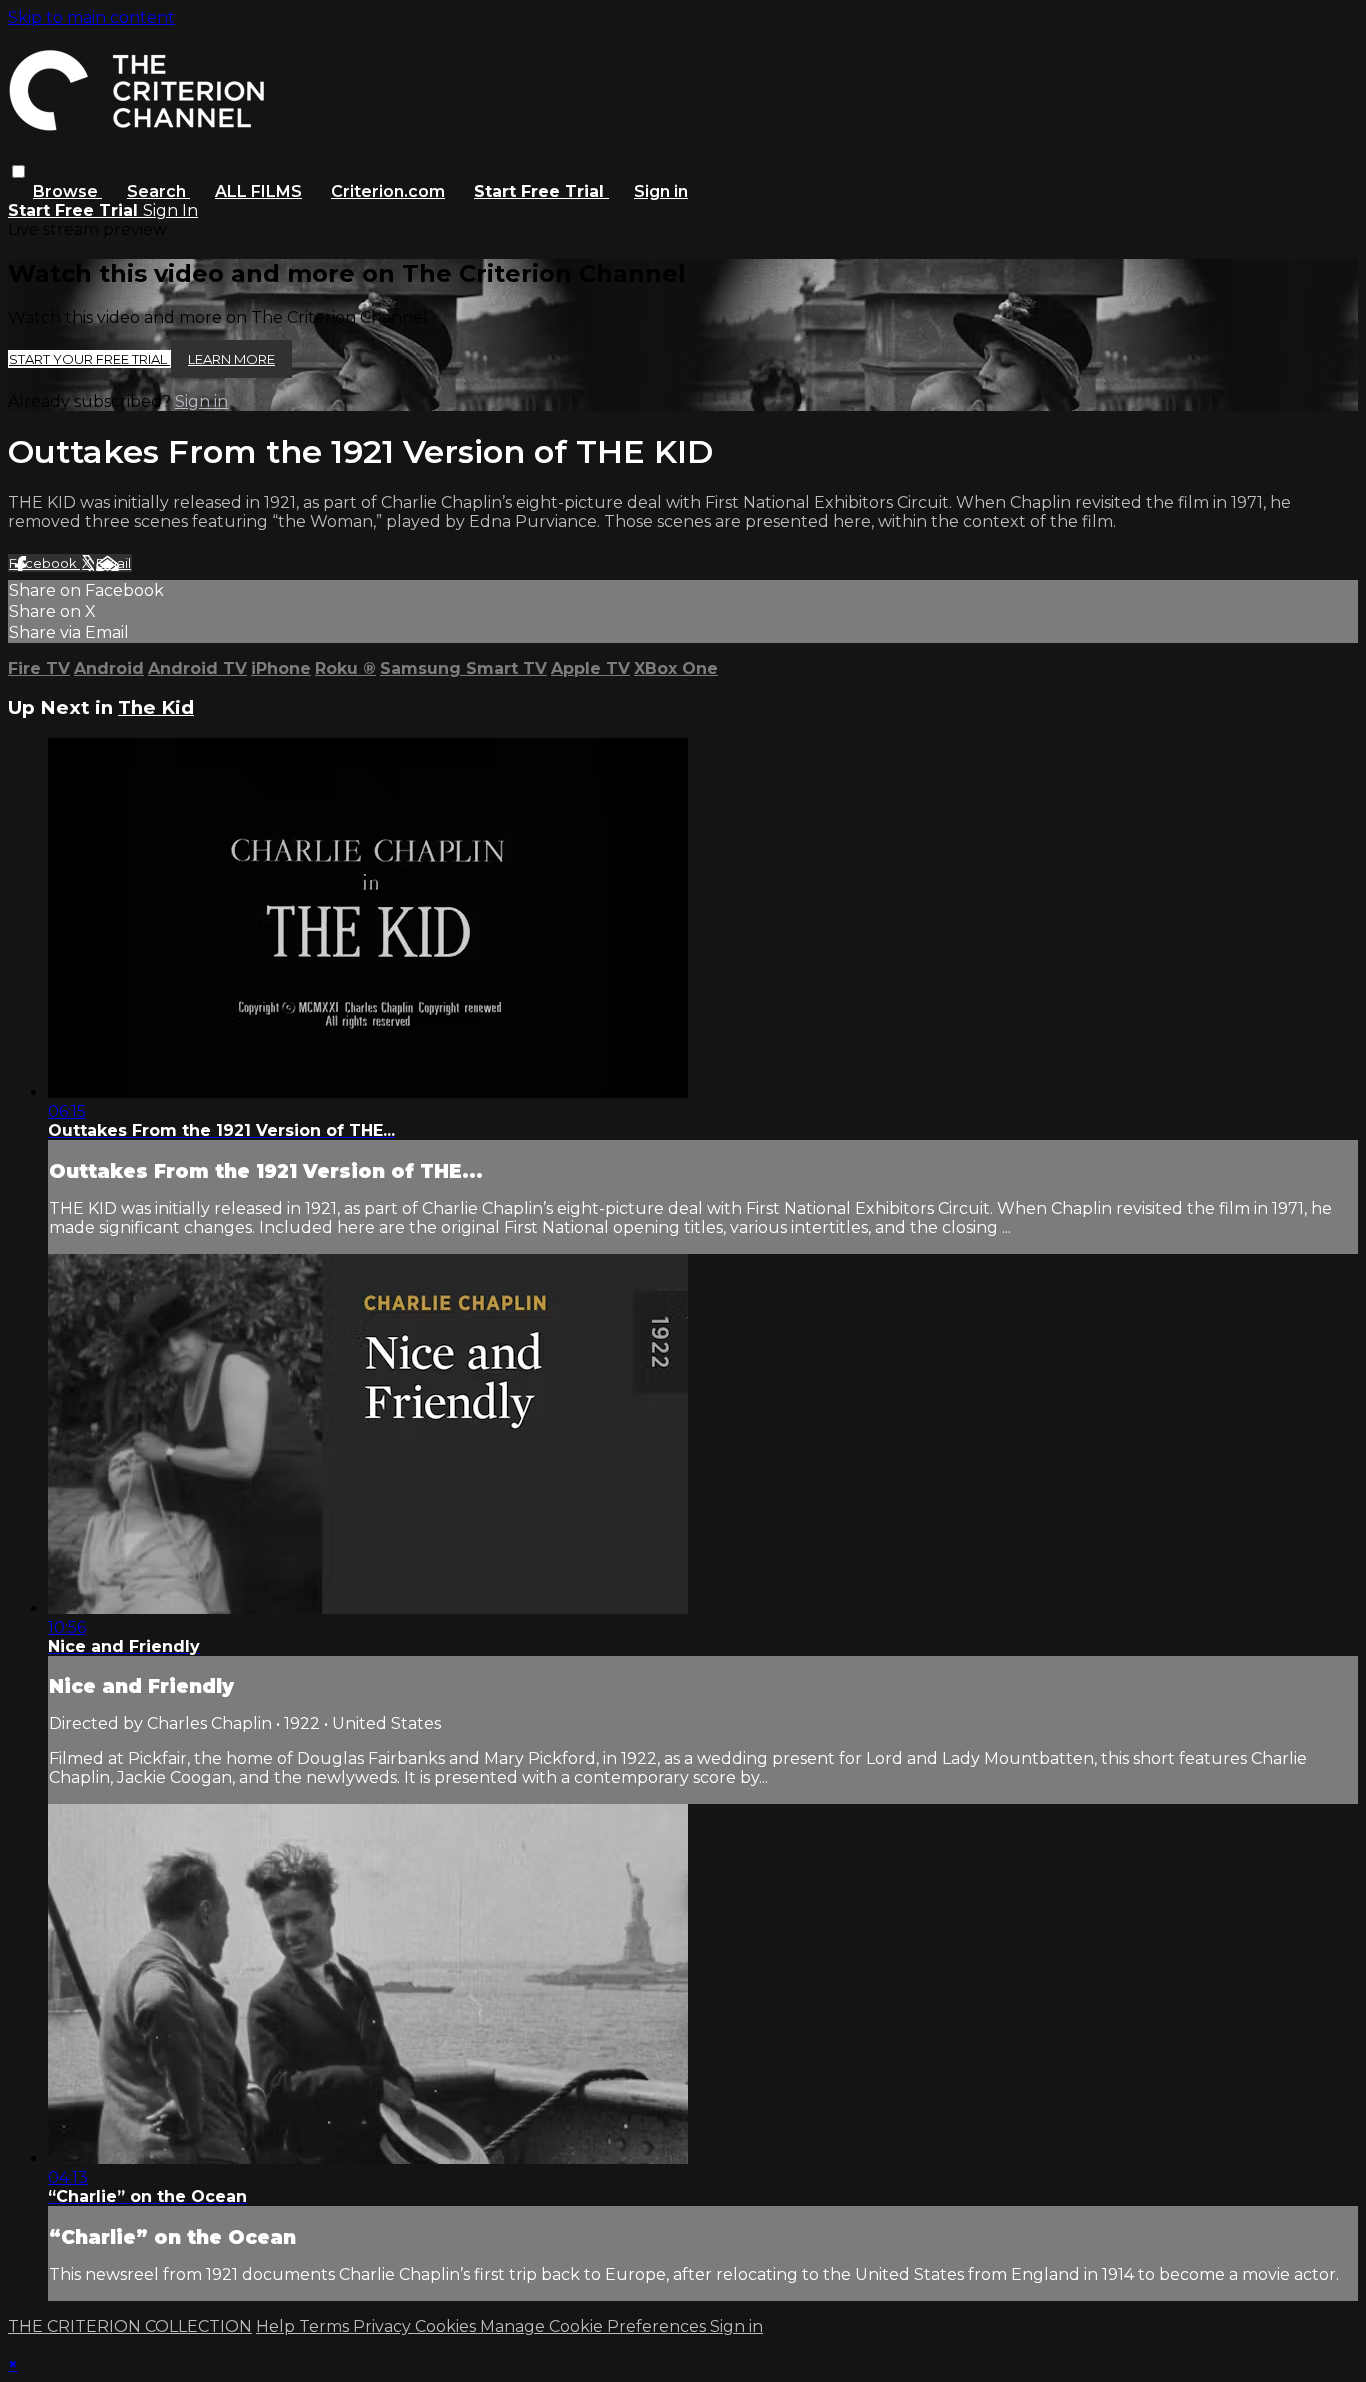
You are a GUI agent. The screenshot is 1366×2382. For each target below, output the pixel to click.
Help (277, 2326)
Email (113, 563)
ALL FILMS (258, 191)
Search (158, 191)
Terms (326, 2326)
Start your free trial (89, 359)
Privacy (384, 2326)
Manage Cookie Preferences (595, 2326)
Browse (67, 191)
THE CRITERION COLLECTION (130, 2326)
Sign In (170, 210)
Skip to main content (91, 17)
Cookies (447, 2326)
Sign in (661, 191)
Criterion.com (388, 191)
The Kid (156, 707)
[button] (18, 171)
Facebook (44, 563)
